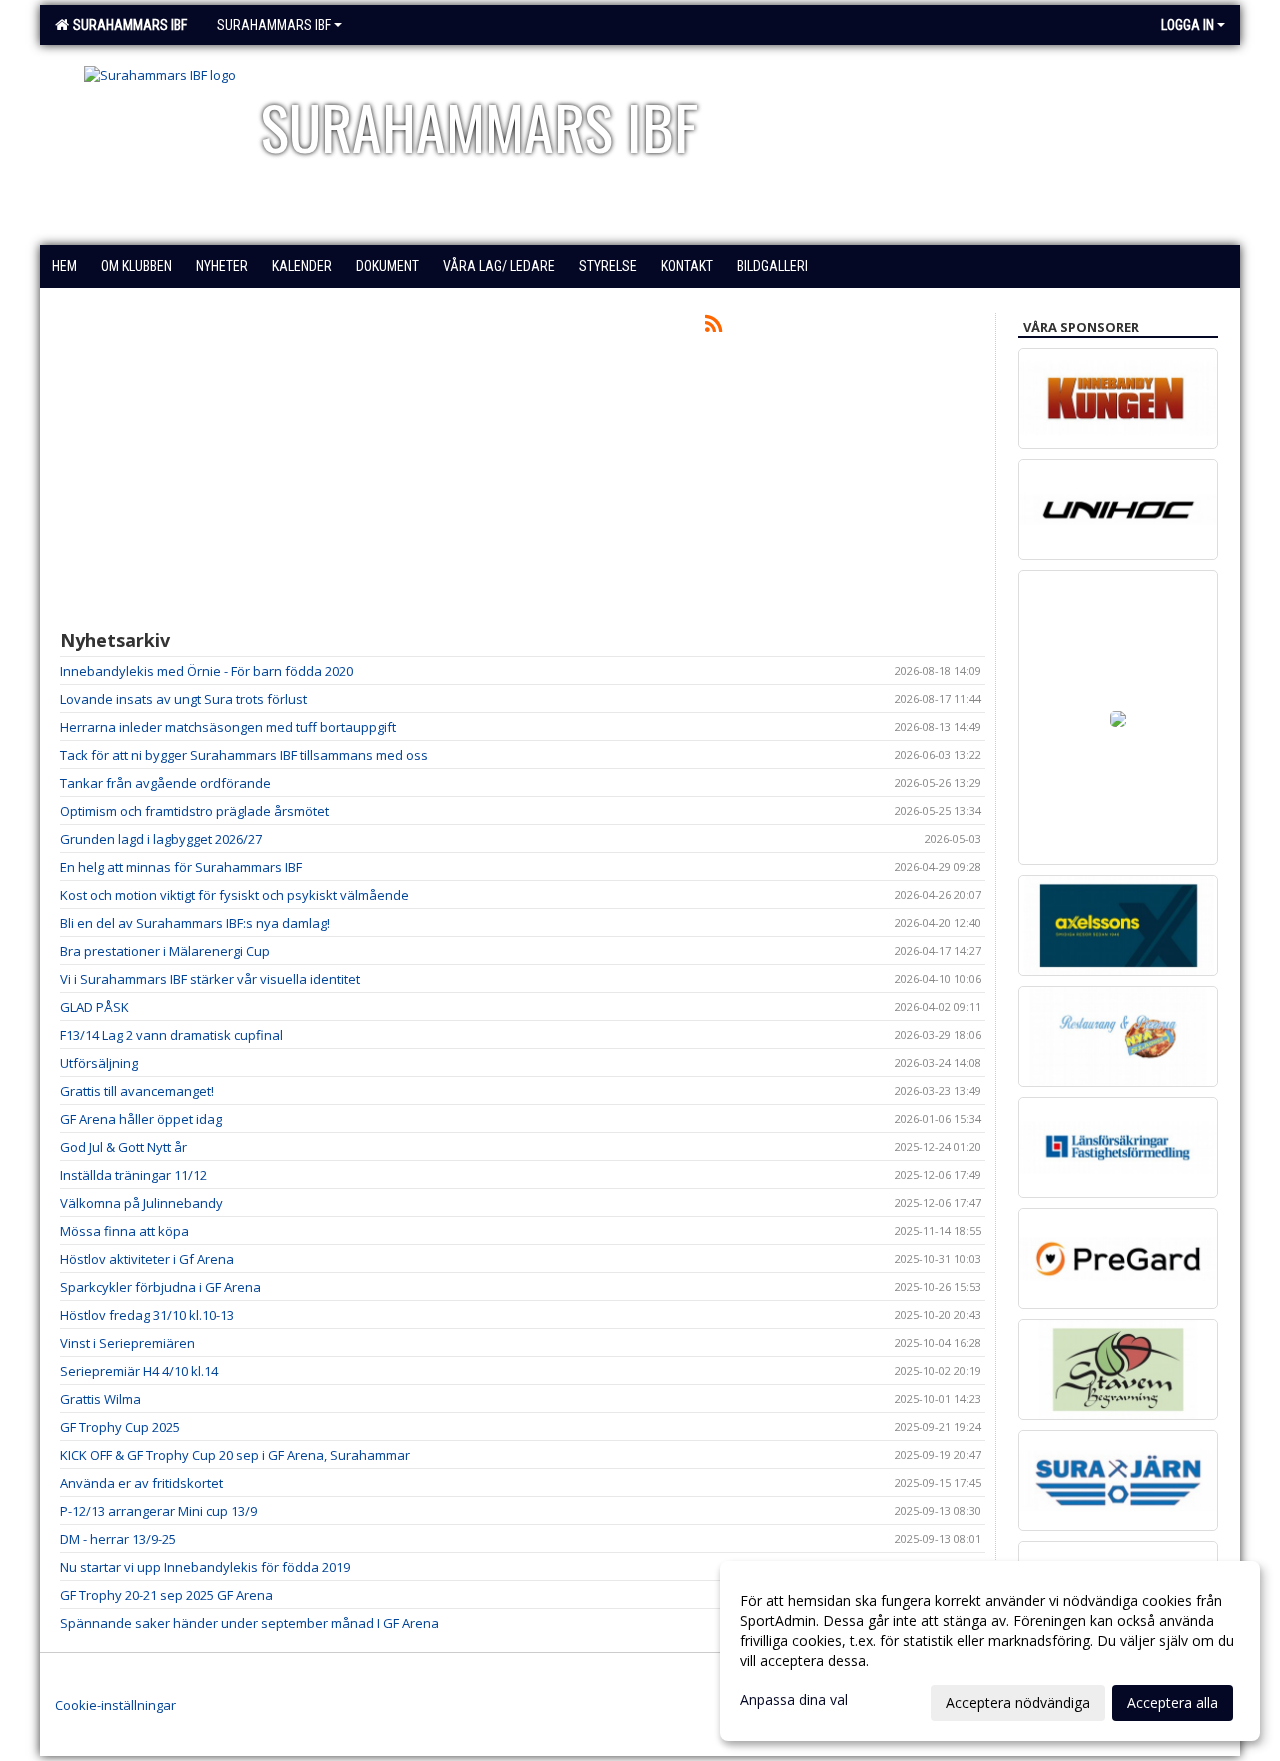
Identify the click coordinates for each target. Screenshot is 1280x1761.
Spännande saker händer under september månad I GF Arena (249, 1623)
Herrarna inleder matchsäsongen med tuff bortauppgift (228, 727)
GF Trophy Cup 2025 (120, 1427)
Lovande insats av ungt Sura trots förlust (183, 699)
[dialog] (990, 1651)
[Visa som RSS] (713, 327)
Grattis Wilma (100, 1399)
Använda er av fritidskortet (141, 1483)
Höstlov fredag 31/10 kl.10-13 (147, 1315)
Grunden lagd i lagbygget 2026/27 (161, 839)
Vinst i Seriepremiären (127, 1343)
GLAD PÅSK (94, 1007)
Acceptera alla (1172, 1702)
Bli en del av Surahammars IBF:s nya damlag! (195, 923)
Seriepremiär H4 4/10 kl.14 (139, 1371)
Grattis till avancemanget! (137, 1091)
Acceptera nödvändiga (1018, 1702)
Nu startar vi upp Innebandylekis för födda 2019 (205, 1567)
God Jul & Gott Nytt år (123, 1147)
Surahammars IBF (127, 25)
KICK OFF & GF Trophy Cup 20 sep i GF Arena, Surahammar (235, 1455)
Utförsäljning (99, 1063)
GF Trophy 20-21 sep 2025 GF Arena (166, 1595)
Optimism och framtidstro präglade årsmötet (194, 811)
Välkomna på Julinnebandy (141, 1203)
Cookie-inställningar (115, 1705)
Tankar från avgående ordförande (165, 783)
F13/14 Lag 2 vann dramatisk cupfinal (171, 1035)
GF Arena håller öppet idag (141, 1119)
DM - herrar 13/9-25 (118, 1539)
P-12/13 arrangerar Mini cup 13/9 (158, 1511)
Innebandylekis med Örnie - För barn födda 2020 (206, 671)
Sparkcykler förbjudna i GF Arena (160, 1287)
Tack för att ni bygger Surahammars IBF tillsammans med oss (244, 755)
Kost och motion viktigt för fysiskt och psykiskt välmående (234, 895)
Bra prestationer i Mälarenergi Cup (165, 951)
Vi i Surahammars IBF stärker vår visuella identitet (210, 979)
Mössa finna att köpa (124, 1231)
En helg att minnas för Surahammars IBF (181, 867)
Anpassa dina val (794, 1700)
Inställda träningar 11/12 (133, 1175)
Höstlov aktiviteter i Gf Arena (147, 1259)
